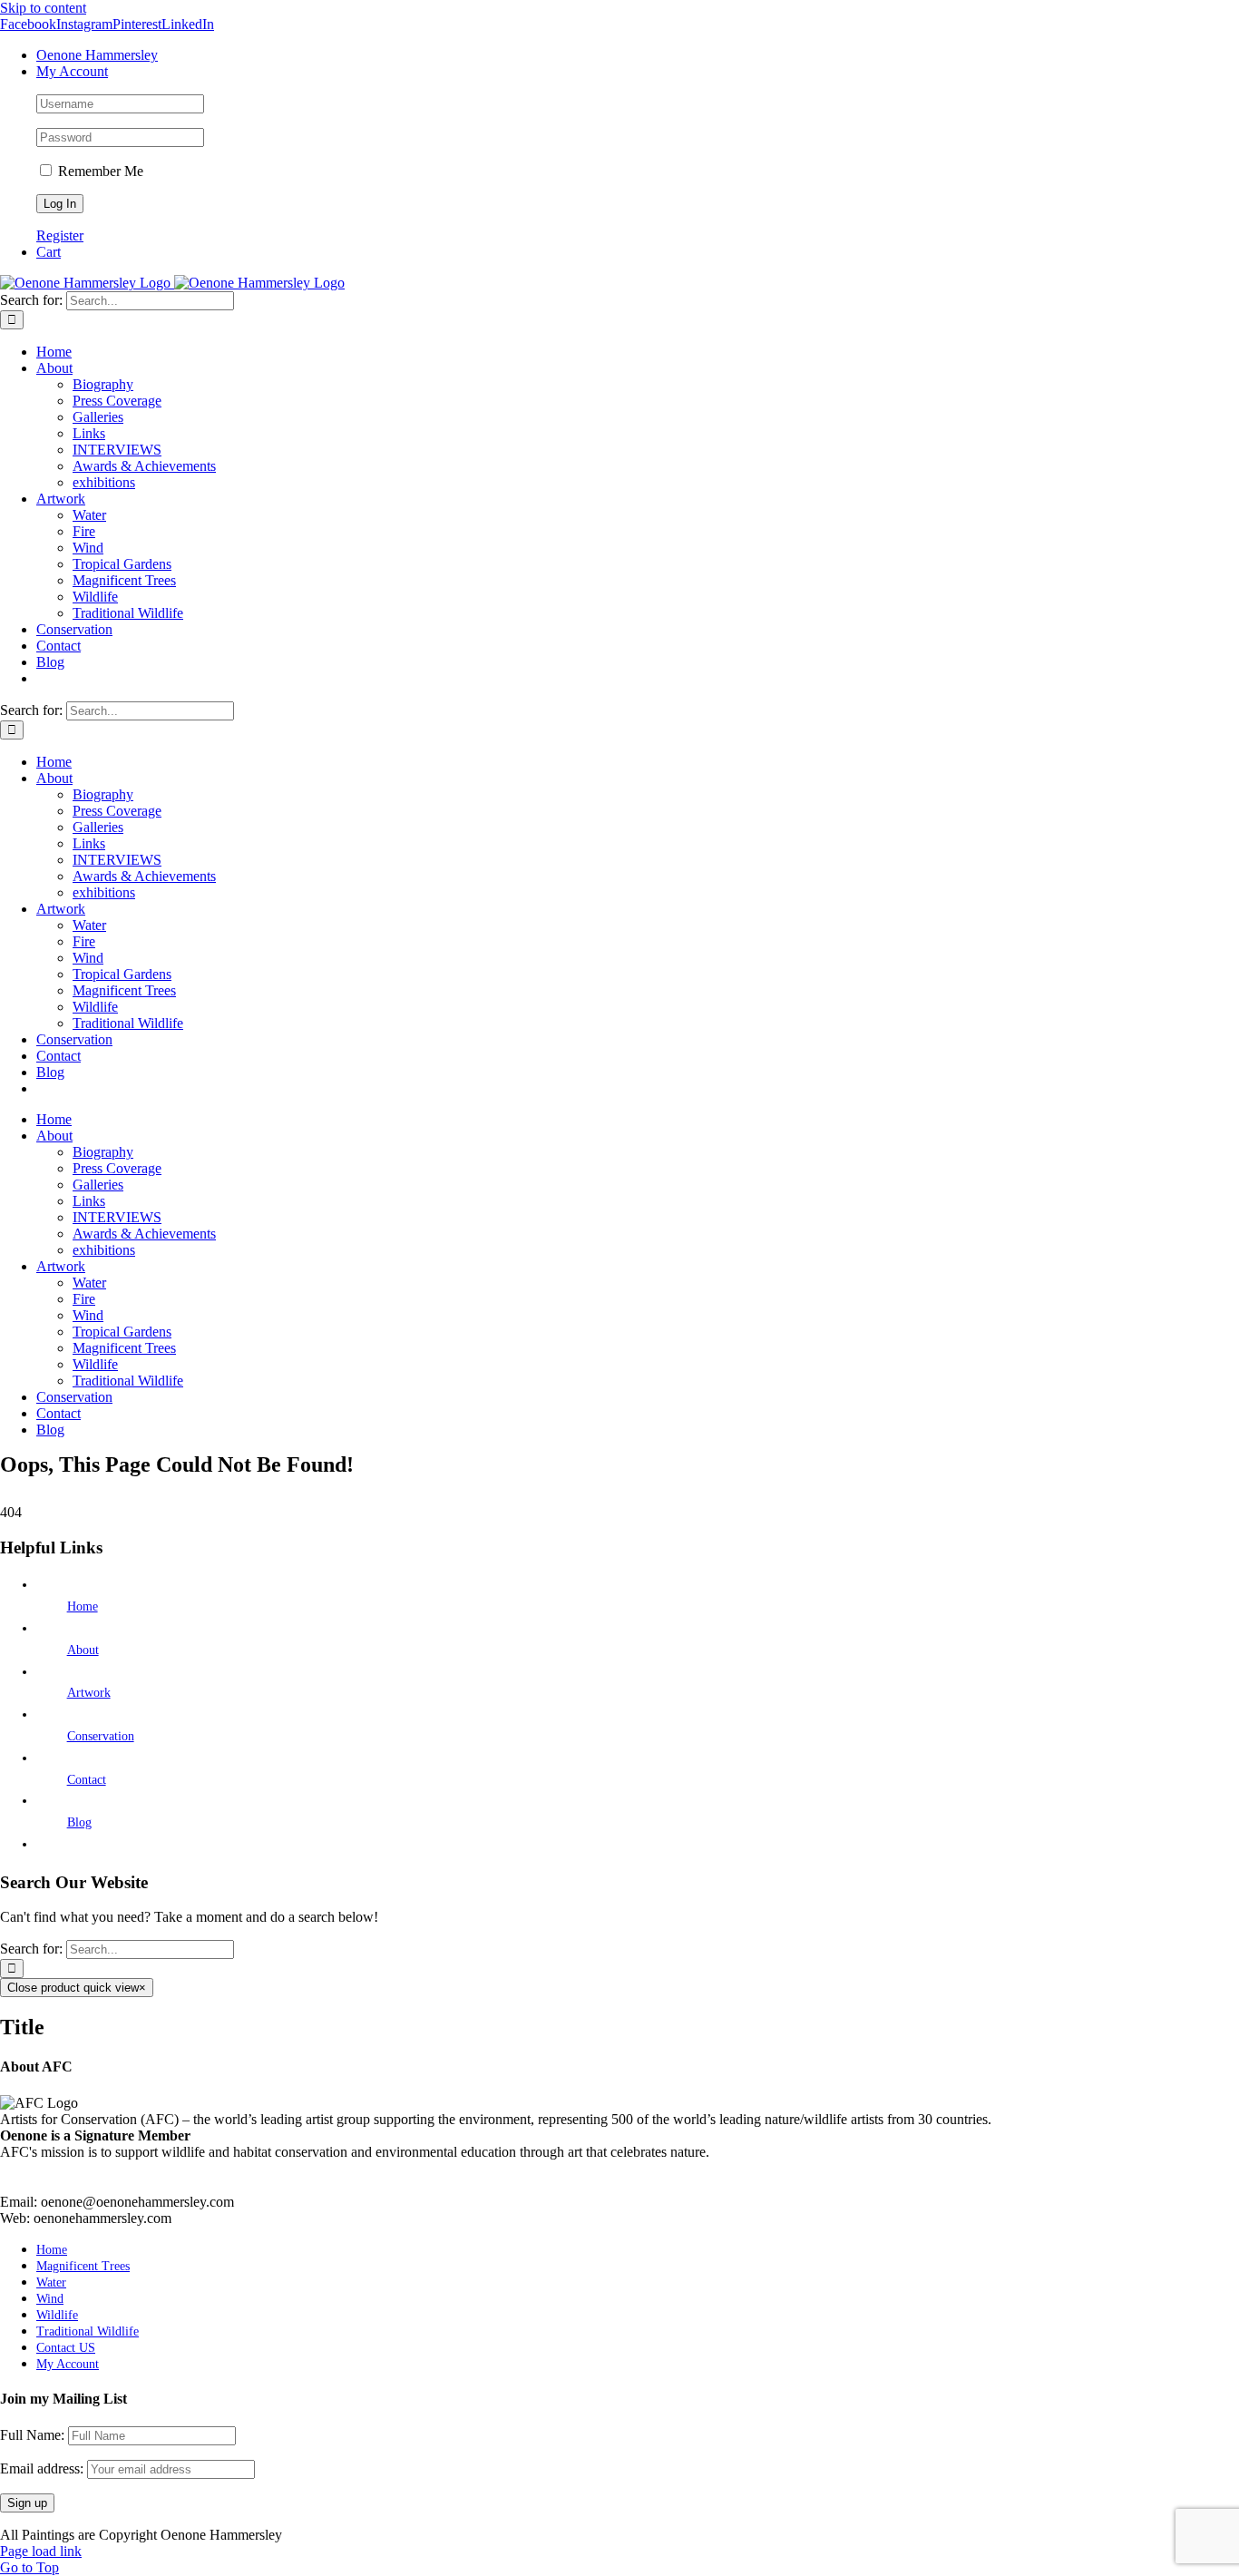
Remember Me (99, 171)
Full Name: (32, 2435)
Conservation (101, 1736)
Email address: (44, 2468)
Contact (87, 1780)
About (83, 1650)
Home (83, 1606)
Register (60, 235)
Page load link (41, 2551)
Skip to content (43, 8)
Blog (79, 1822)
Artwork (89, 1693)
